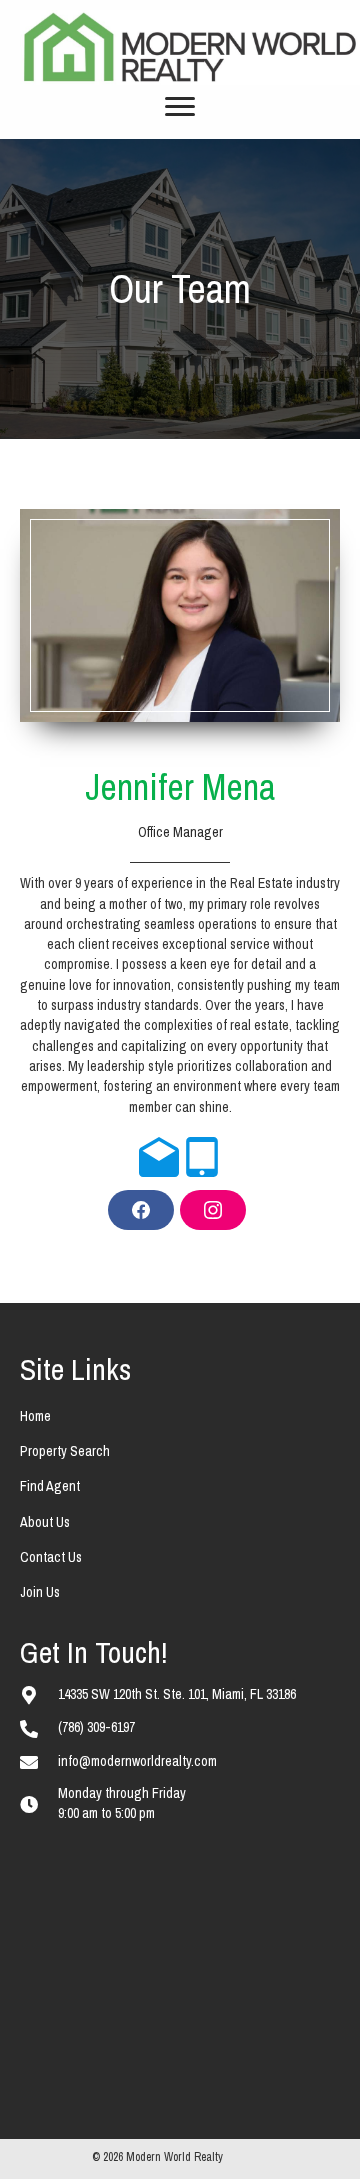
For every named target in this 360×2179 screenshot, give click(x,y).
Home (35, 1416)
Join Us (40, 1592)
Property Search (65, 1451)
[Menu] (180, 107)
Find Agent (50, 1486)
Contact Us (51, 1557)
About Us (45, 1522)
